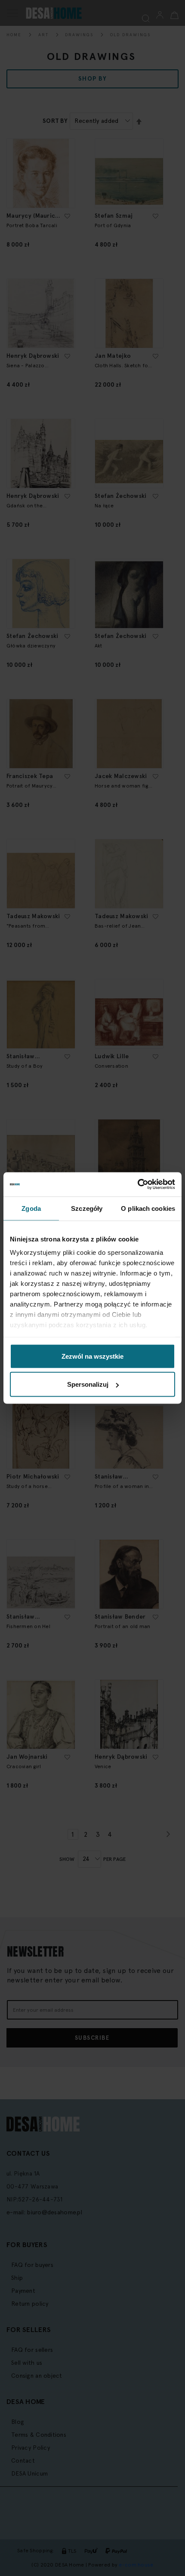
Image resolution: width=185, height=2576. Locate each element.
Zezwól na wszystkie (92, 1356)
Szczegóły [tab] (87, 1208)
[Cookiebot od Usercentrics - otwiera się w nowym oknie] (137, 1185)
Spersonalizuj (88, 1384)
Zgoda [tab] (31, 1208)
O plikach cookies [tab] (148, 1208)
